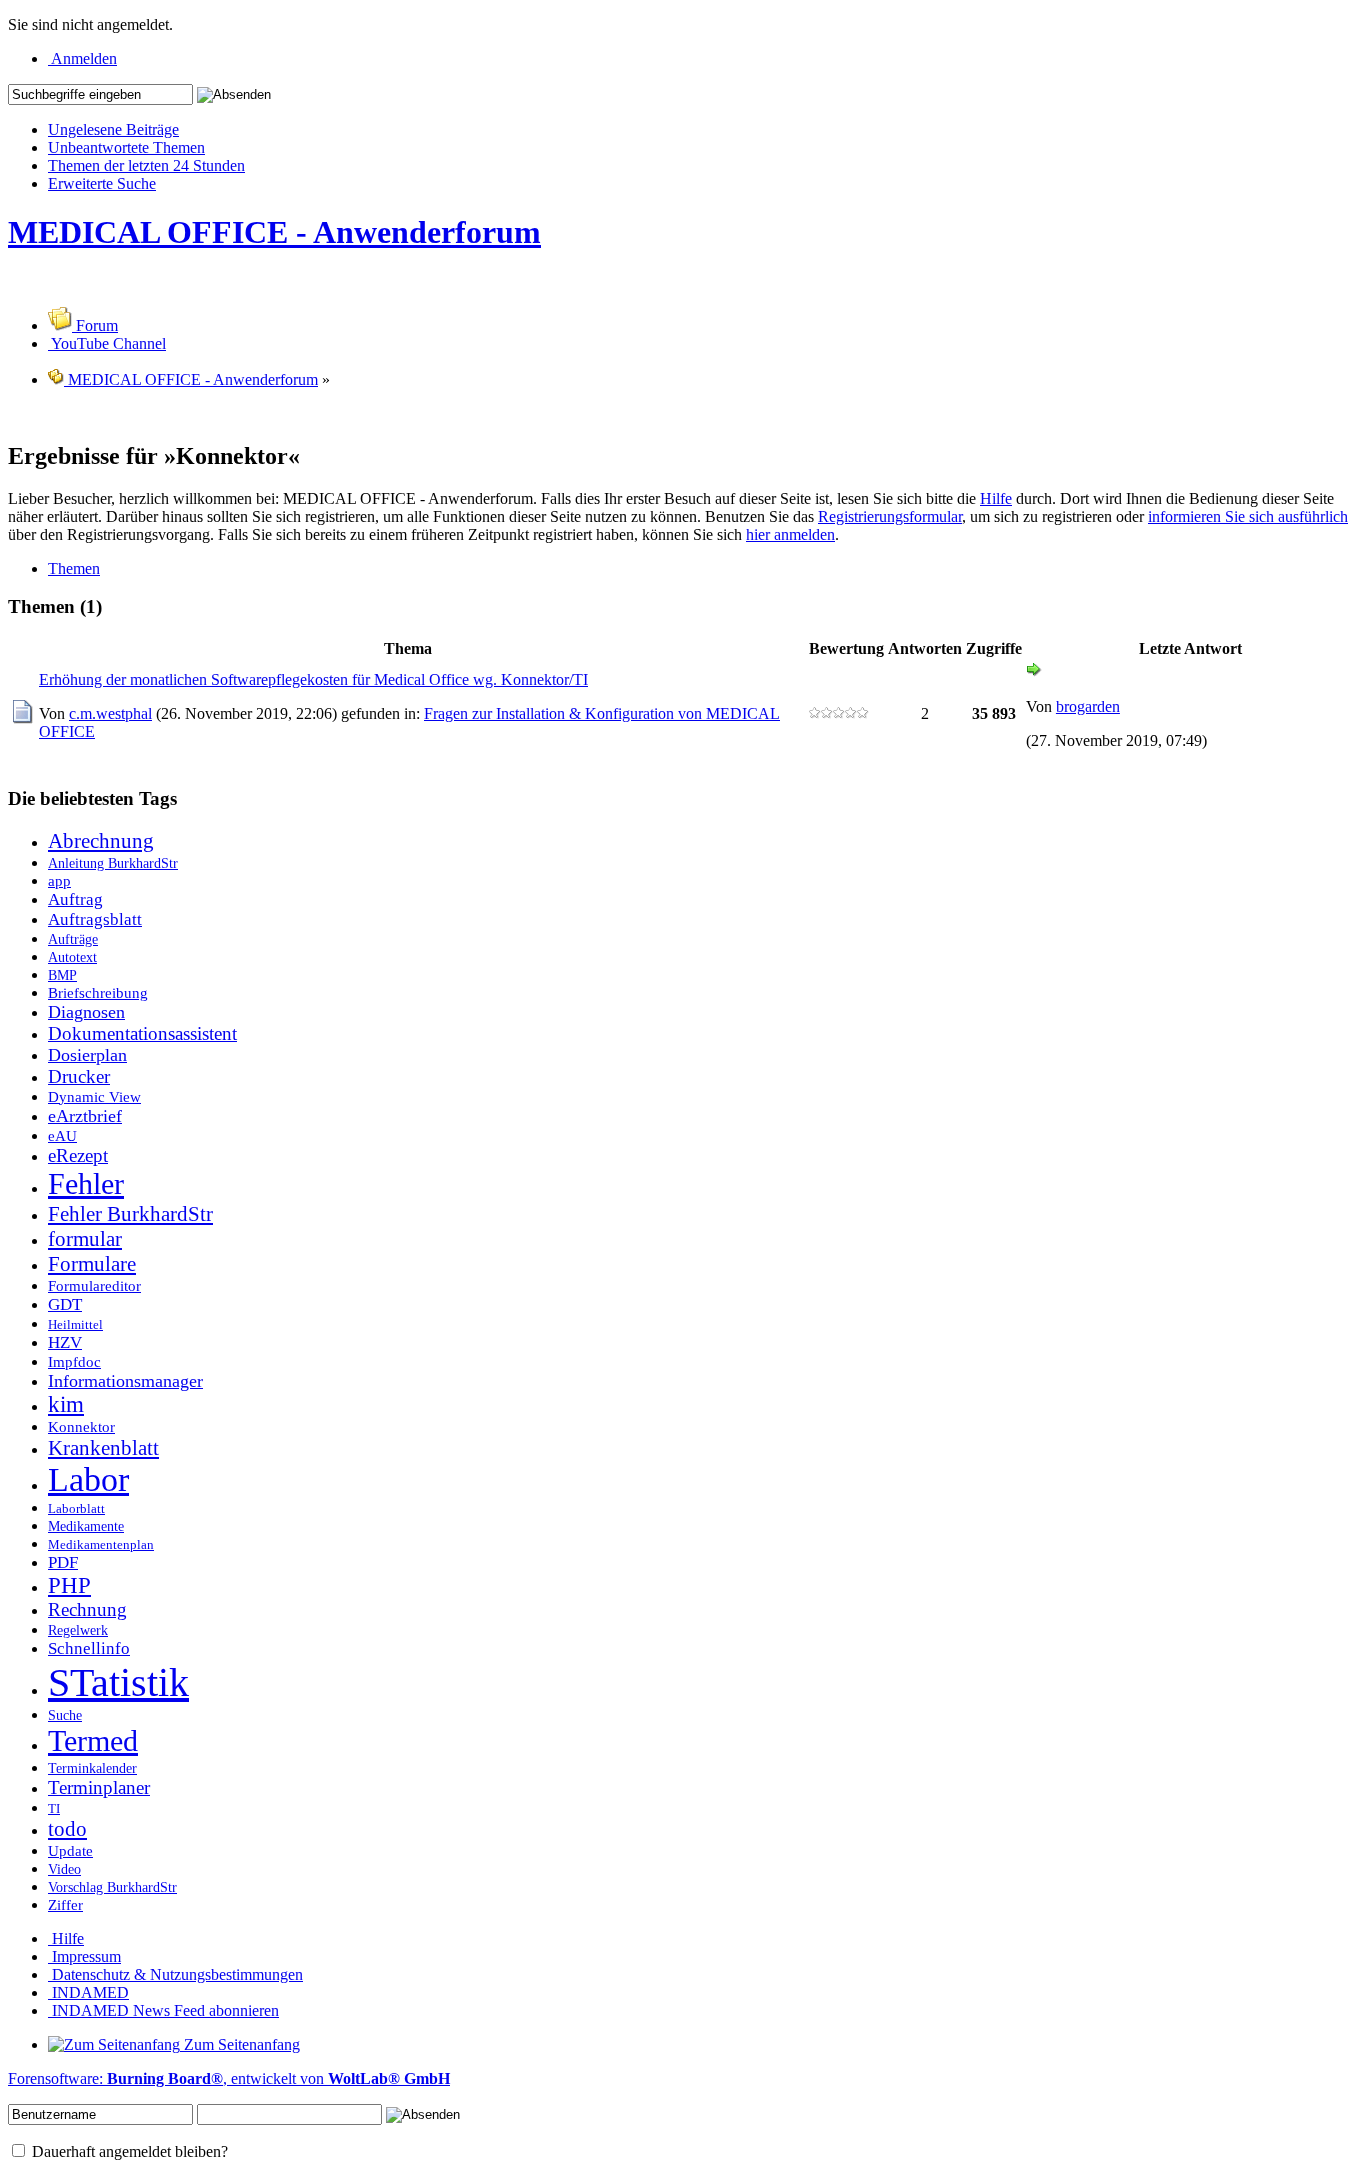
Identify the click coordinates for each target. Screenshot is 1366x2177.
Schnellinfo (89, 1648)
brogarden (1088, 706)
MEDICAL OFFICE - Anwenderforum (274, 232)
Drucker (79, 1076)
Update (70, 1850)
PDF (63, 1562)
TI (54, 1809)
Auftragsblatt (95, 919)
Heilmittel (75, 1325)
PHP (69, 1585)
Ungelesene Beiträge (113, 129)
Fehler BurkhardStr (130, 1214)
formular (85, 1239)
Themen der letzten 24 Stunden (146, 165)
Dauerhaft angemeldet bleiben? (128, 2151)
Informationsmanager (125, 1381)
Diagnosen (86, 1012)
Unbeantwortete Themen (126, 147)
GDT (65, 1304)
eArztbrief (85, 1116)
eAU (62, 1135)
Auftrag (75, 899)
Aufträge (73, 939)
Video (64, 1869)
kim (66, 1404)
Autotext (72, 957)
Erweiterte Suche (102, 183)
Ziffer (65, 1904)
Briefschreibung (98, 992)
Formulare (92, 1264)
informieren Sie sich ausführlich (1248, 516)
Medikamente (86, 1526)
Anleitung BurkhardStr (113, 863)
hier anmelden (790, 534)
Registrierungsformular (890, 516)
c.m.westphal (110, 713)
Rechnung (87, 1609)
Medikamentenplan (101, 1545)
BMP (62, 975)
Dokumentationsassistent (142, 1033)
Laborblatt (76, 1509)
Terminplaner (99, 1787)
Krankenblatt (103, 1448)
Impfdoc (74, 1361)
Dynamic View (94, 1096)
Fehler (86, 1184)
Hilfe (996, 498)
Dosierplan (87, 1055)
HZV (65, 1342)
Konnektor (81, 1426)
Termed (93, 1741)
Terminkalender (92, 1768)
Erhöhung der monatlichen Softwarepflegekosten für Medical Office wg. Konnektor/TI (313, 679)
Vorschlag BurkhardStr (112, 1887)
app (59, 880)
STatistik (118, 1682)
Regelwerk (78, 1630)
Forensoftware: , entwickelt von (229, 2078)
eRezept (78, 1155)
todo (67, 1829)
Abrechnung (101, 841)
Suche (65, 1715)
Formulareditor (94, 1285)
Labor (88, 1479)
